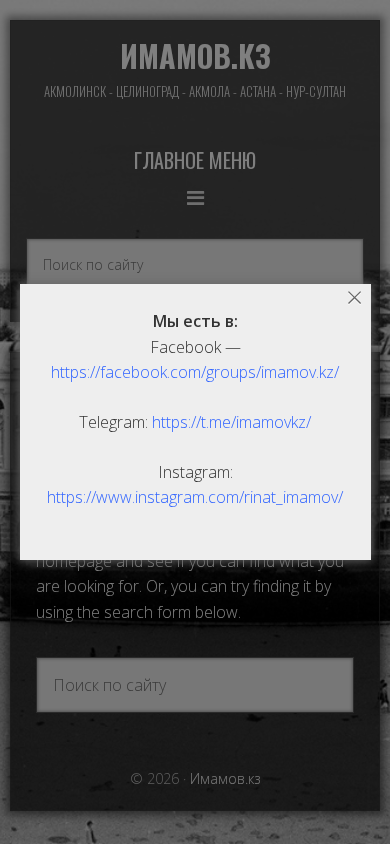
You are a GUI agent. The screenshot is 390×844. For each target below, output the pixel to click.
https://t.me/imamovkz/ (231, 422)
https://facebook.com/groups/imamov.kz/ (195, 372)
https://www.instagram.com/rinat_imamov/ (195, 497)
